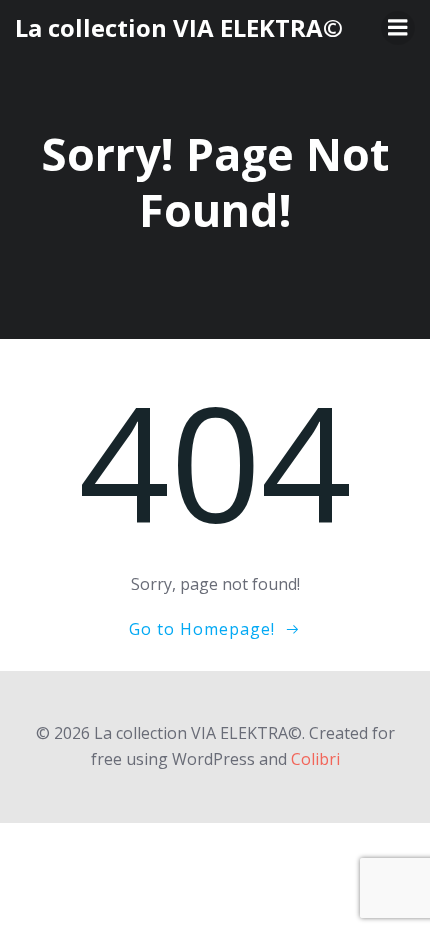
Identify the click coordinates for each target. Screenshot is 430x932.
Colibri (315, 759)
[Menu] (398, 28)
